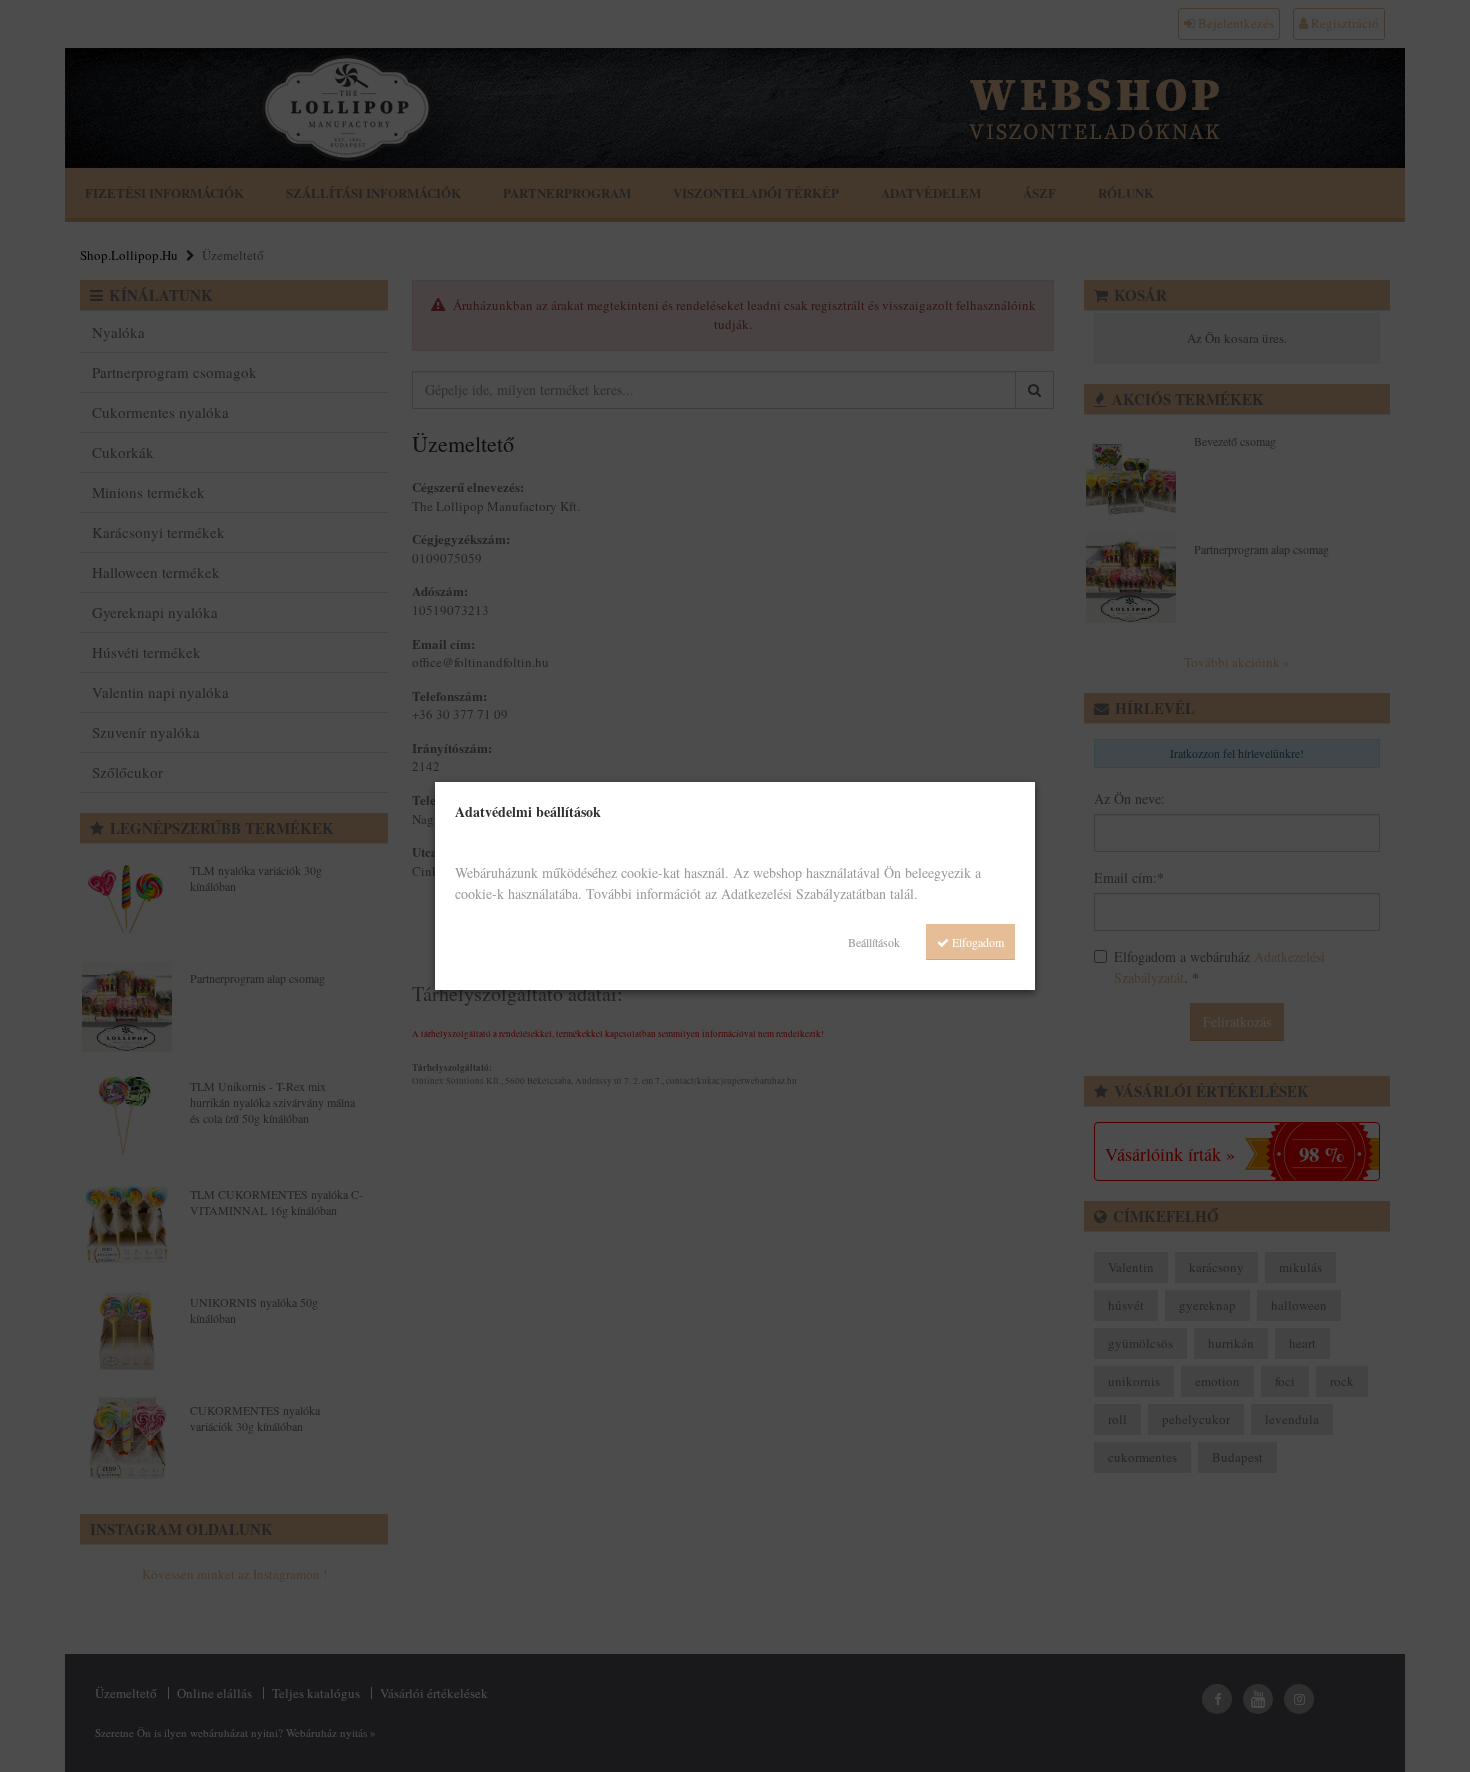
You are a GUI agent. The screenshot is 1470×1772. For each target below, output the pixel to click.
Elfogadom (976, 942)
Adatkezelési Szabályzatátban (803, 893)
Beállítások (874, 942)
